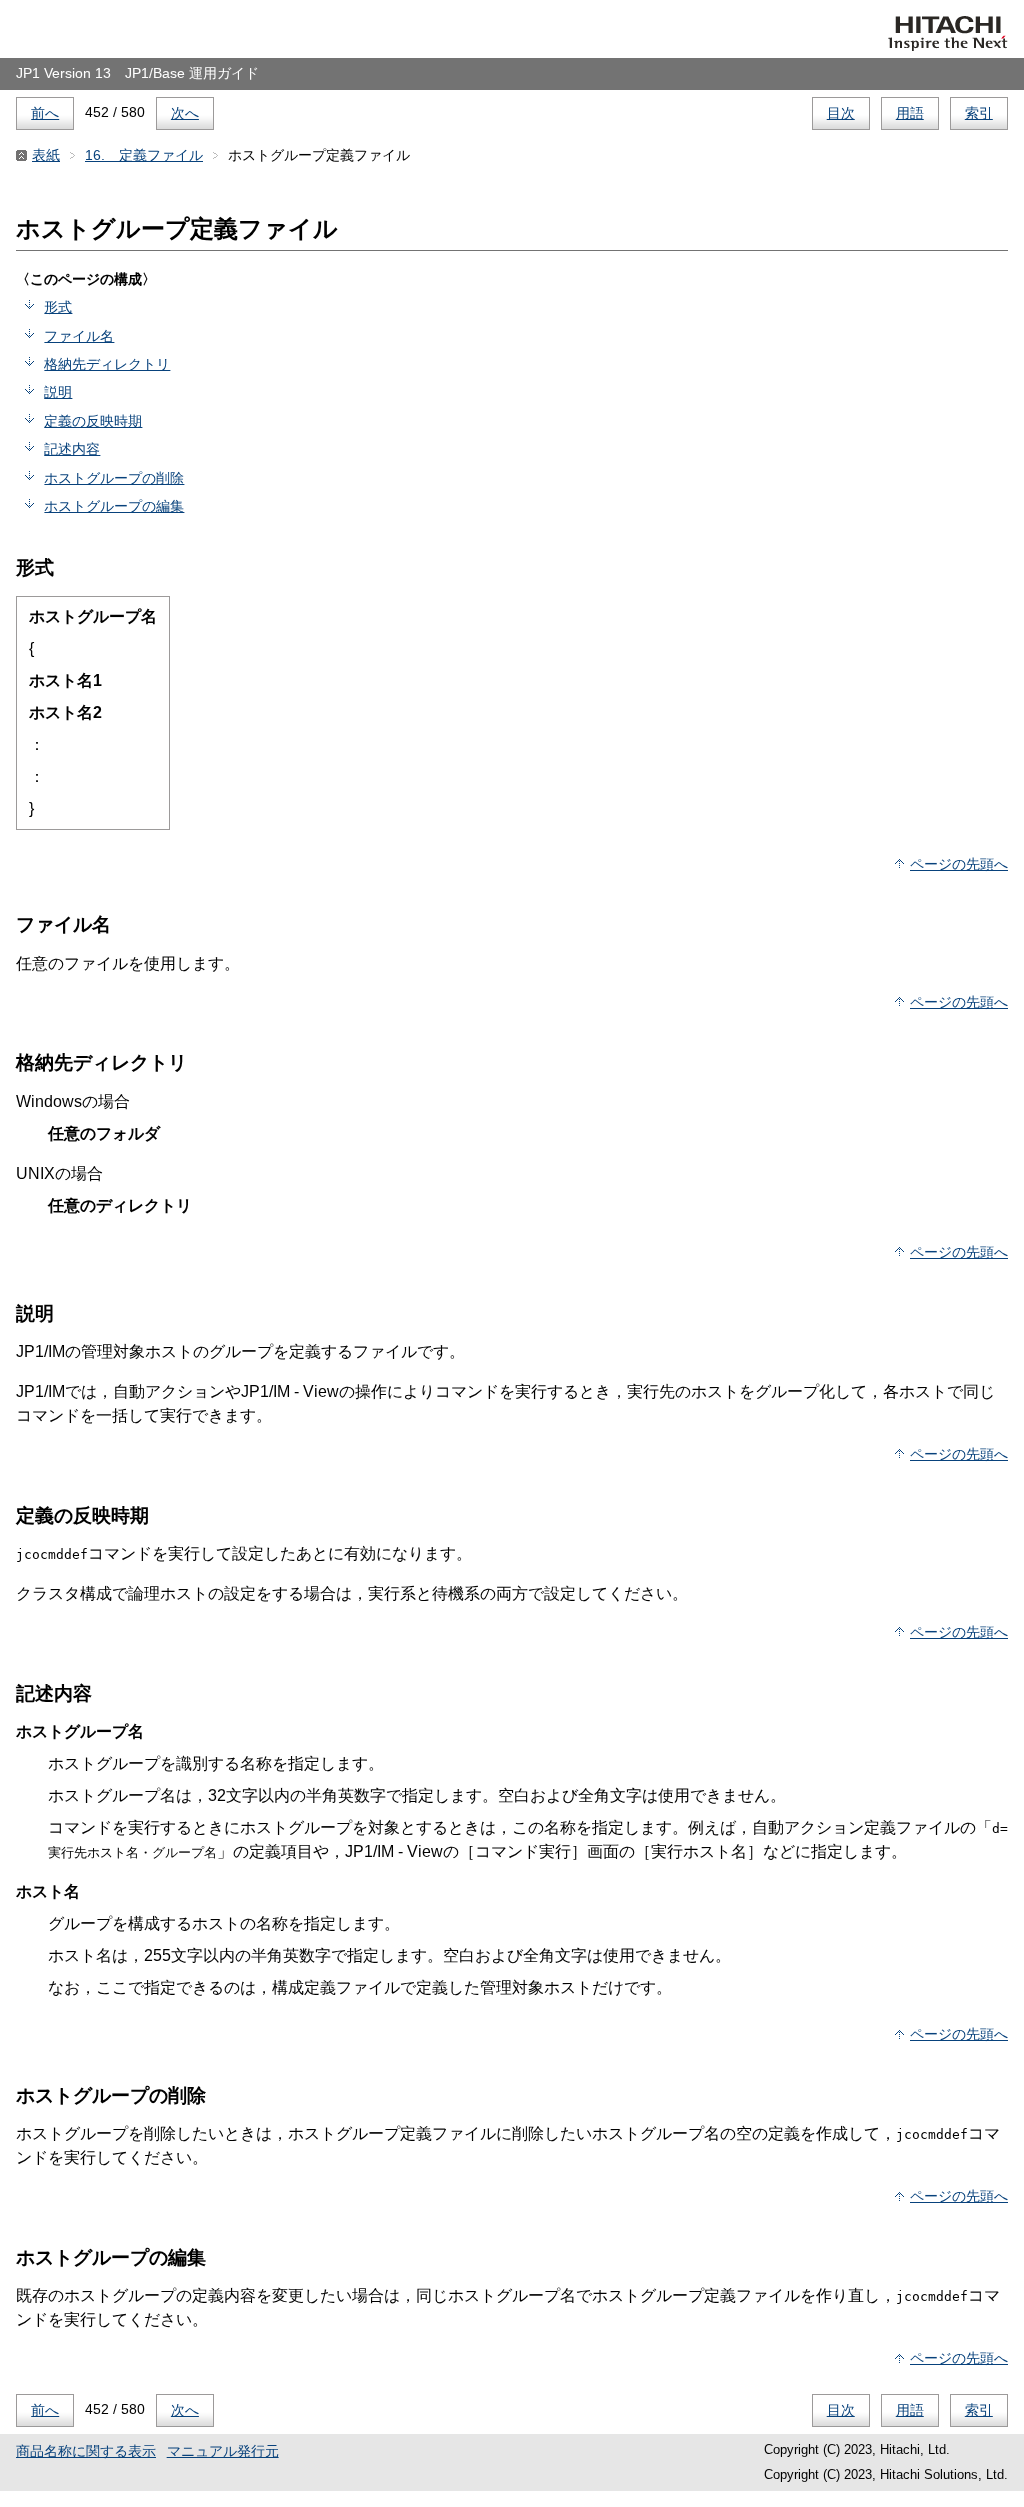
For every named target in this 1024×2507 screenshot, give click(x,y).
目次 (841, 113)
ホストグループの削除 (114, 478)
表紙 (46, 155)
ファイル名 (79, 336)
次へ (185, 113)
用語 (910, 113)
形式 (58, 307)
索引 (979, 113)
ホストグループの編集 (114, 506)
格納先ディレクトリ (107, 364)
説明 (58, 392)
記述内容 (72, 449)
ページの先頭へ (959, 864)
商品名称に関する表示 (86, 2451)
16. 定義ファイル (144, 155)
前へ (45, 113)
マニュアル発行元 (223, 2451)
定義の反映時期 (93, 421)
